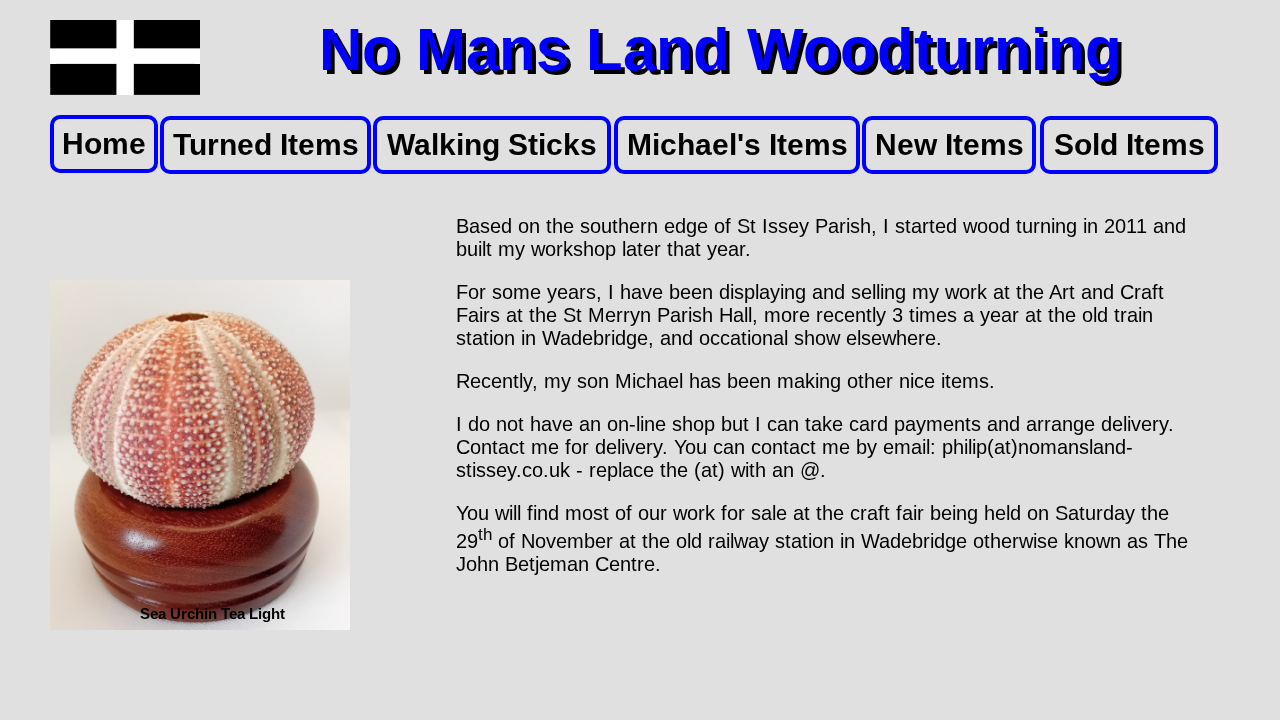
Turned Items (266, 144)
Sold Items (1129, 144)
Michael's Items (737, 144)
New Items (949, 144)
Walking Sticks (492, 144)
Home (104, 143)
